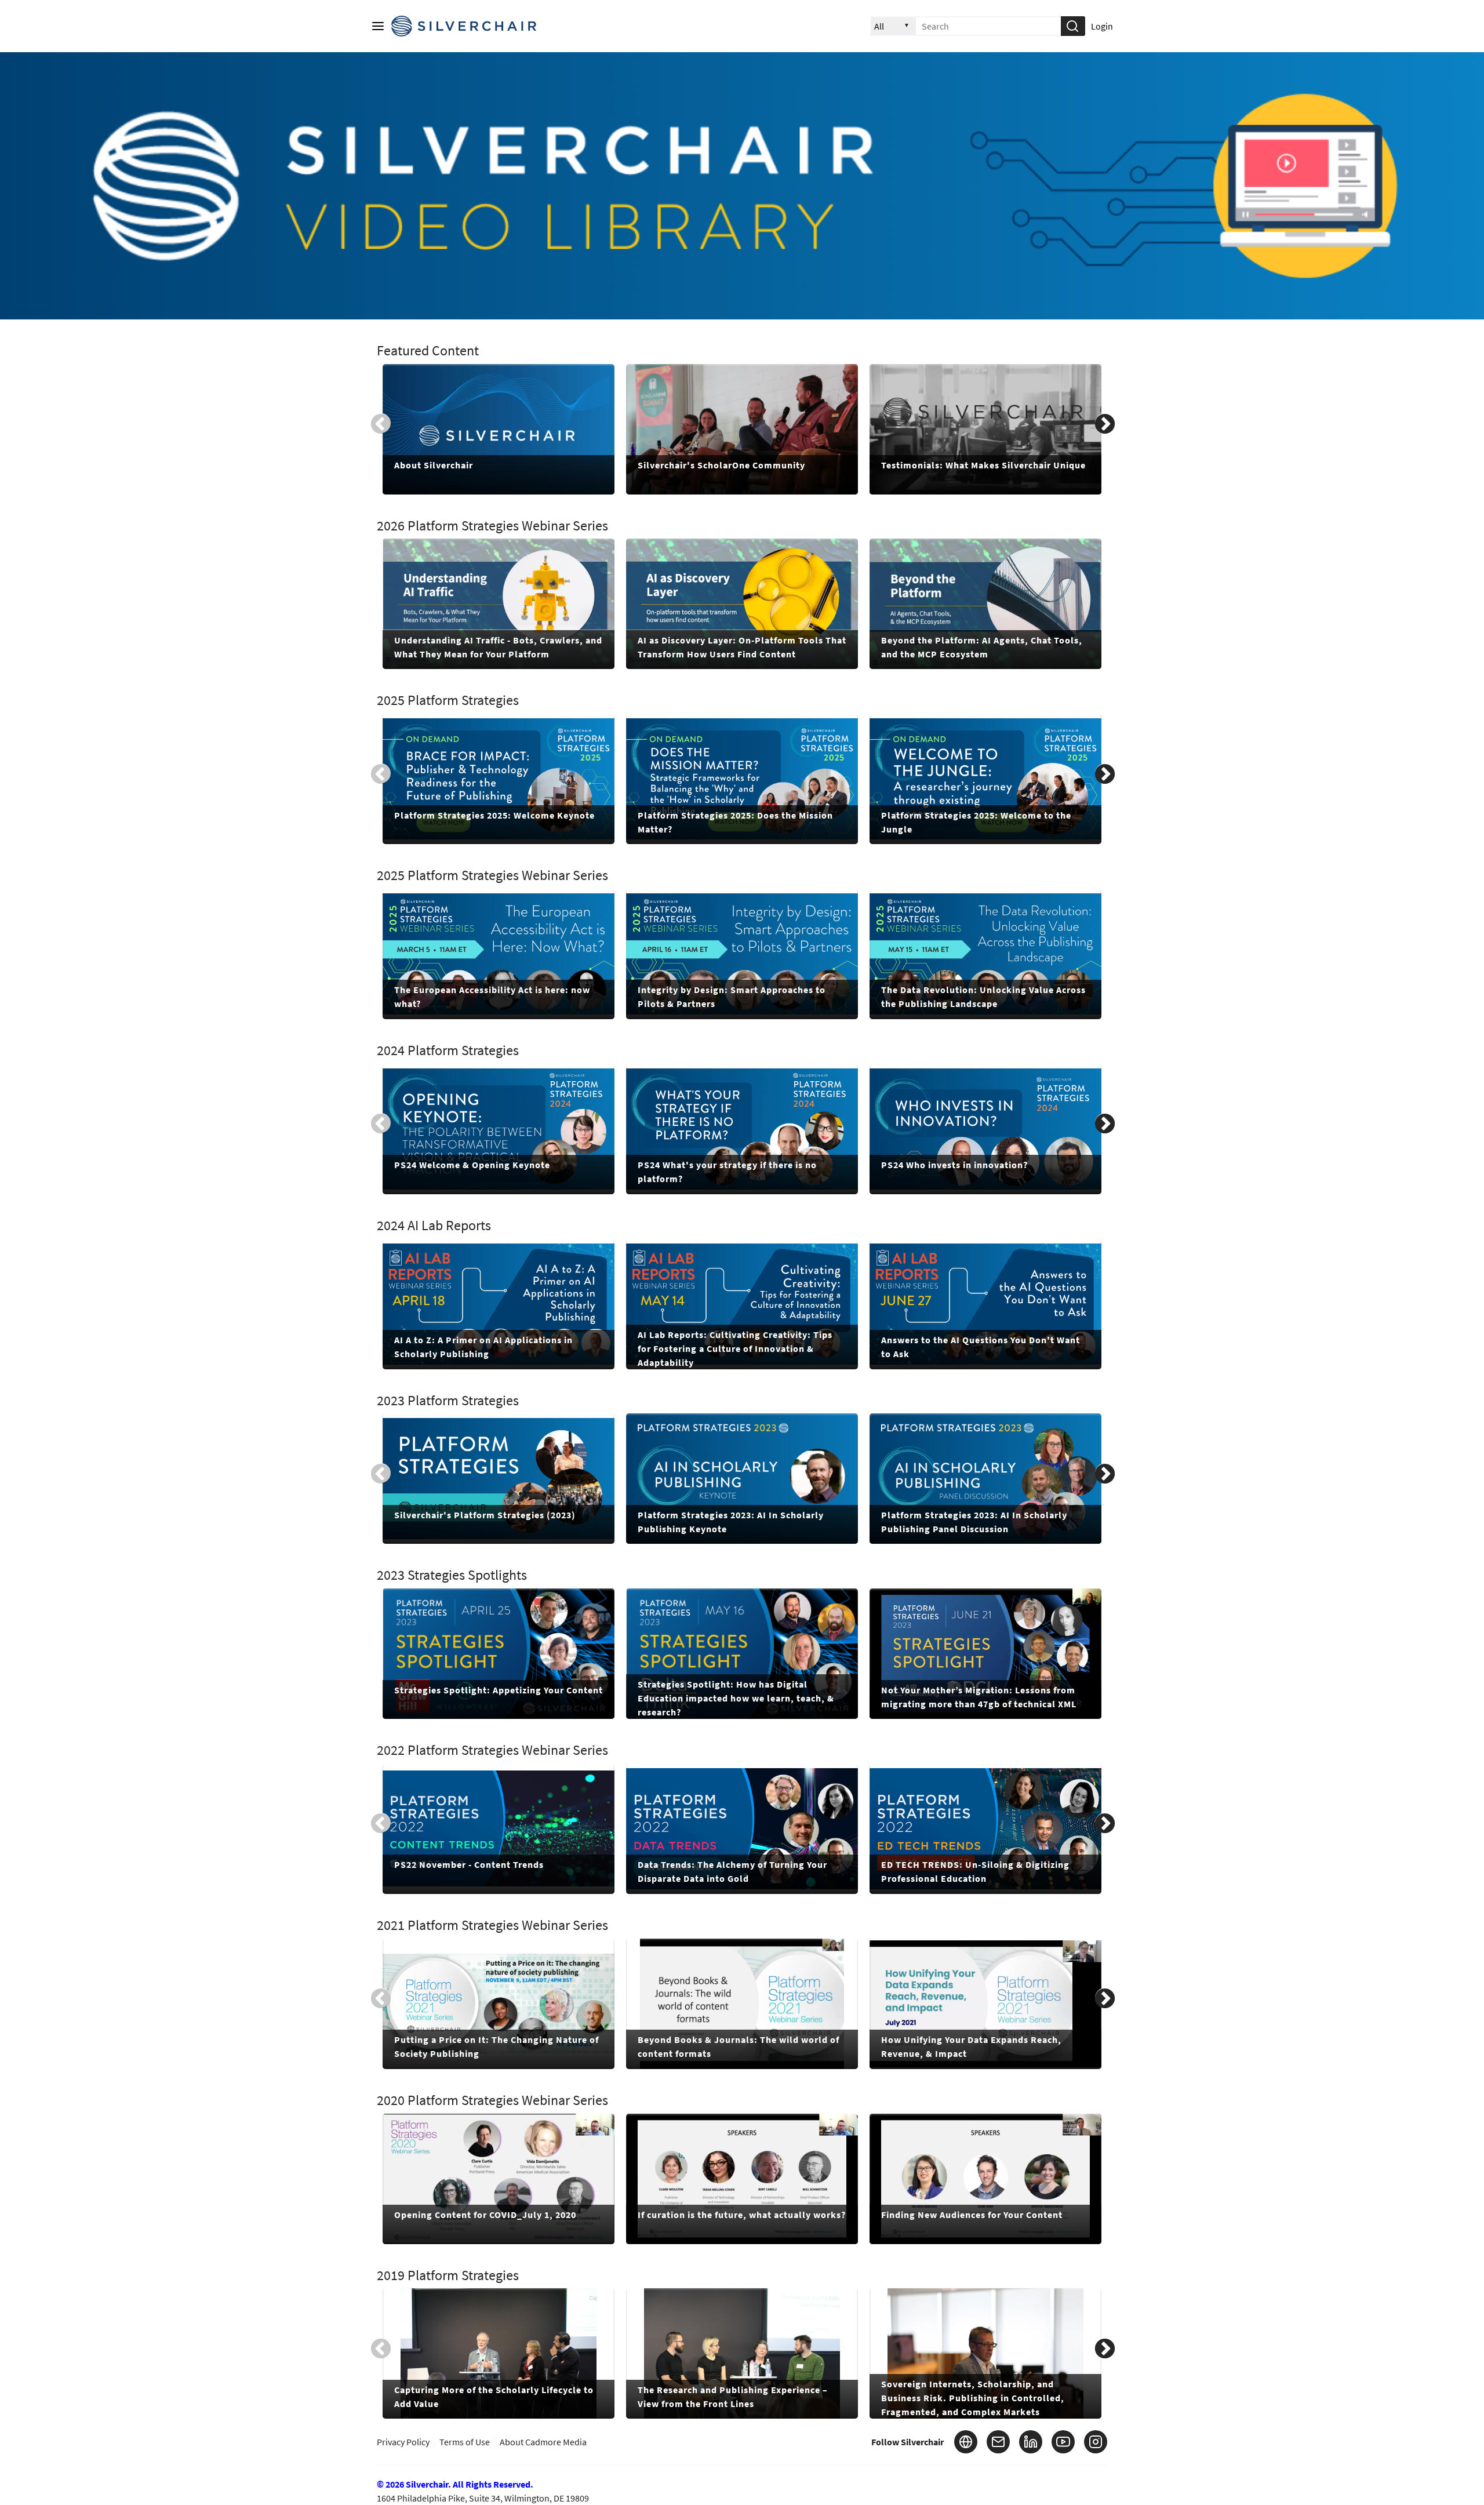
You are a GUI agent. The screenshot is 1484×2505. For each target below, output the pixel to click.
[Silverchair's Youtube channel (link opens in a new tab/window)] (1063, 2442)
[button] (1072, 26)
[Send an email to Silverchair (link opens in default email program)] (998, 2442)
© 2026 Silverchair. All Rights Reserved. (455, 2484)
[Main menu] (378, 26)
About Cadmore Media (543, 2442)
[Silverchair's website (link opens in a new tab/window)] (966, 2442)
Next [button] (1105, 423)
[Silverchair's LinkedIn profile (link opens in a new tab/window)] (1031, 2442)
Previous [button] (381, 423)
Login (1102, 26)
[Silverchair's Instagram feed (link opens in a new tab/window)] (1096, 2442)
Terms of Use (465, 2442)
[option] (499, 429)
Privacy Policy (403, 2442)
